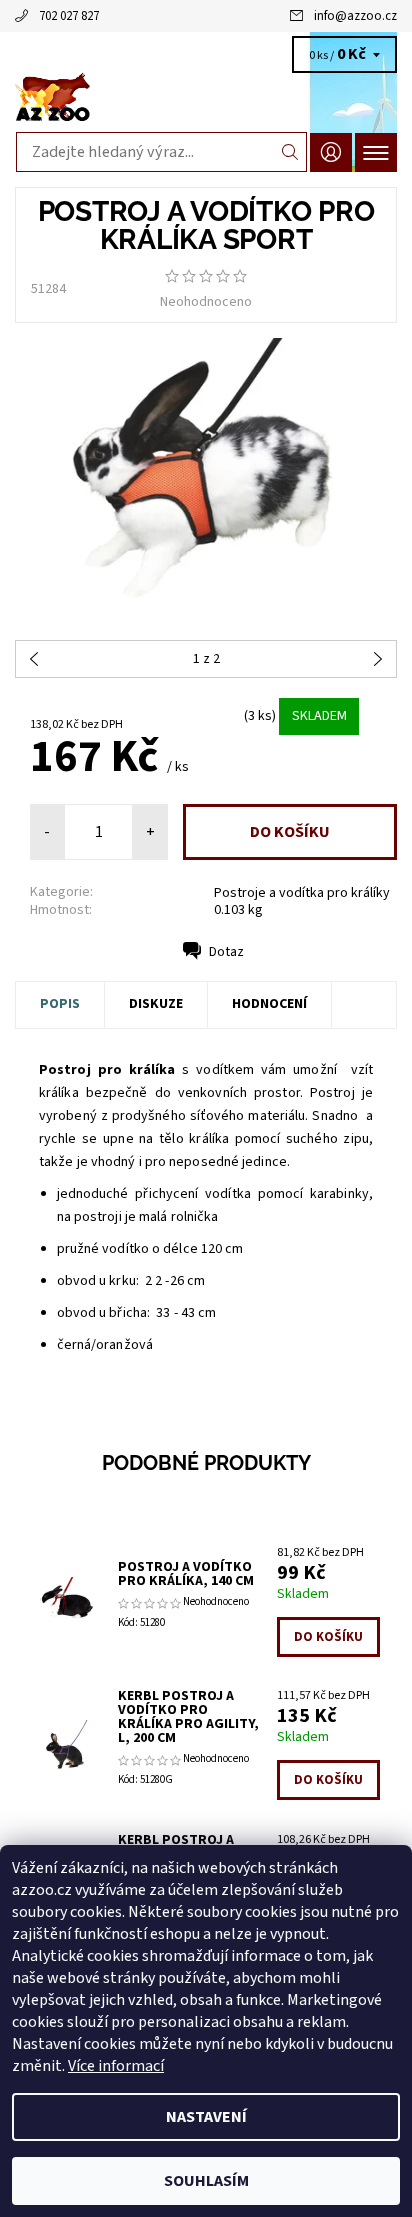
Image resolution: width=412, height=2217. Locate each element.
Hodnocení (269, 1004)
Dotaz (226, 952)
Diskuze (156, 1004)
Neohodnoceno (206, 302)
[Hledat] (290, 152)
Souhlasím (206, 2181)
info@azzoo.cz (355, 16)
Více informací (116, 2066)
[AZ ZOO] (206, 98)
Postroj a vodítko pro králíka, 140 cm (186, 1574)
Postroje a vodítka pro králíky (302, 893)
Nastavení (206, 2117)
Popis (60, 1004)
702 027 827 (69, 16)
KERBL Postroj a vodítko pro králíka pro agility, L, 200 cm (188, 1717)
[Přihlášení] (331, 152)
